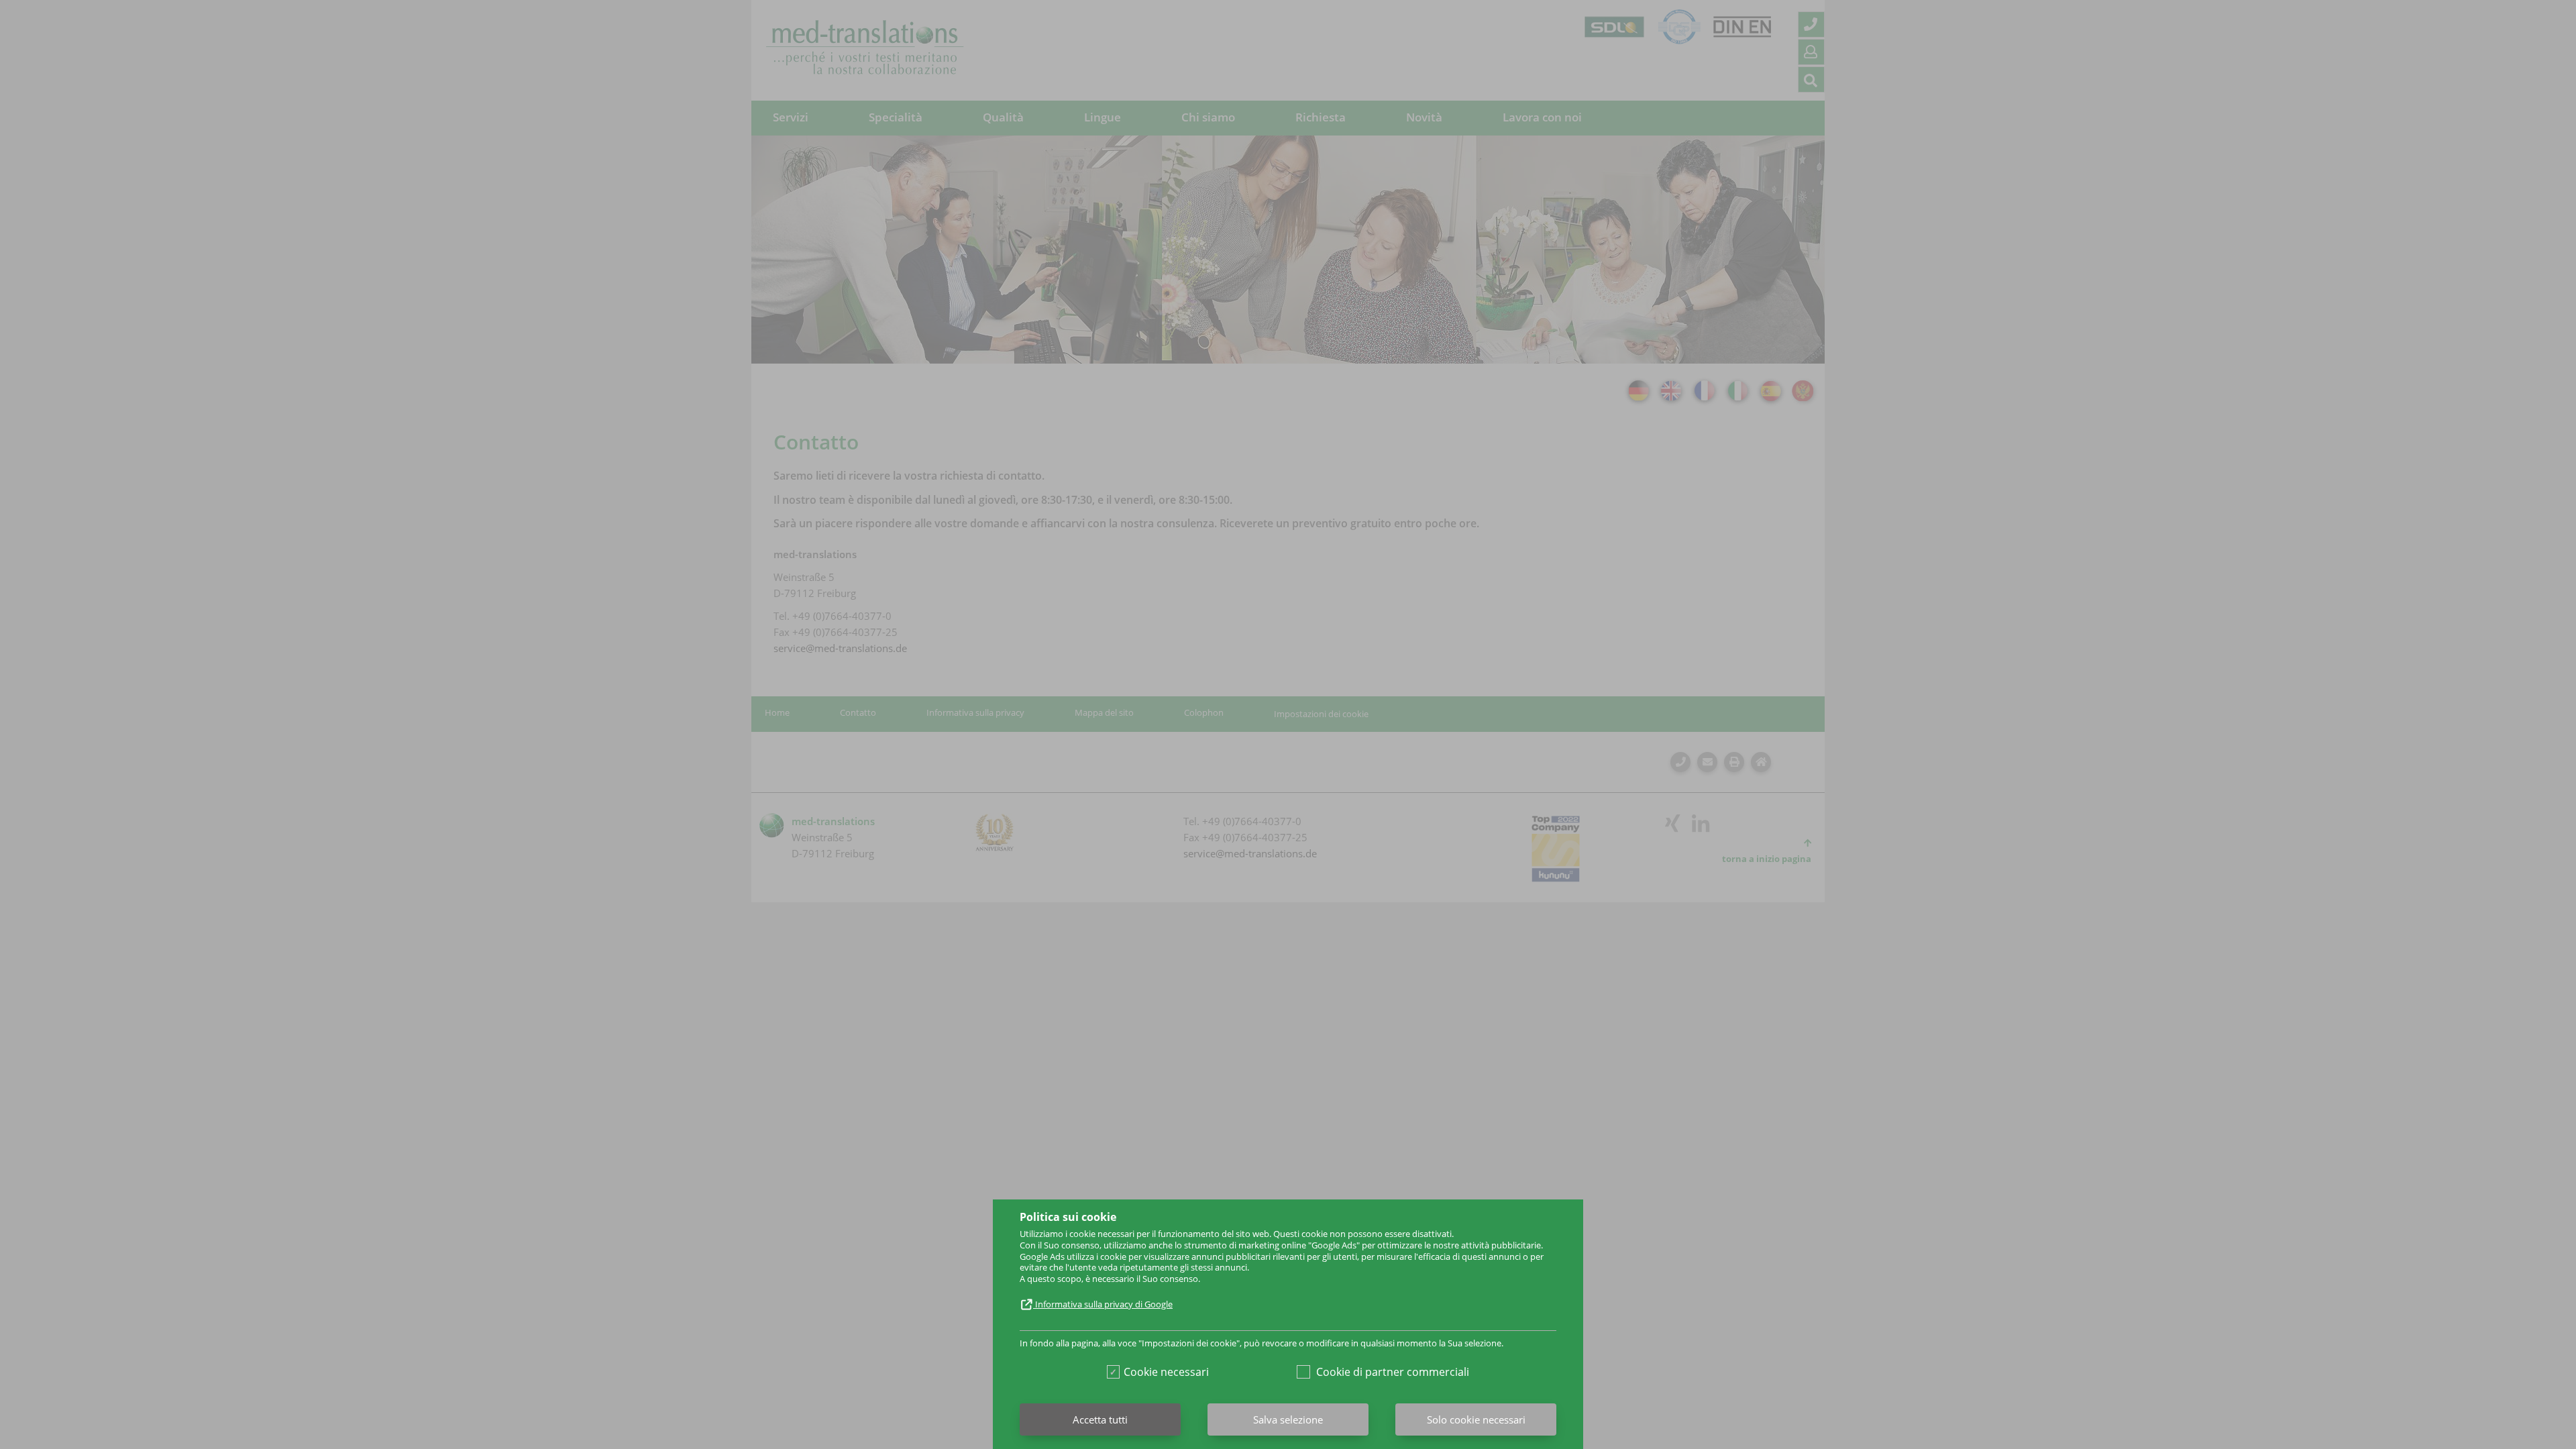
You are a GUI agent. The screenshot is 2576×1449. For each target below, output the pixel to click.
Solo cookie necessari (1476, 1419)
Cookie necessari (1166, 1372)
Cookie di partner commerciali (1393, 1372)
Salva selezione (1288, 1419)
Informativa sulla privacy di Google (1103, 1304)
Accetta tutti (1100, 1419)
